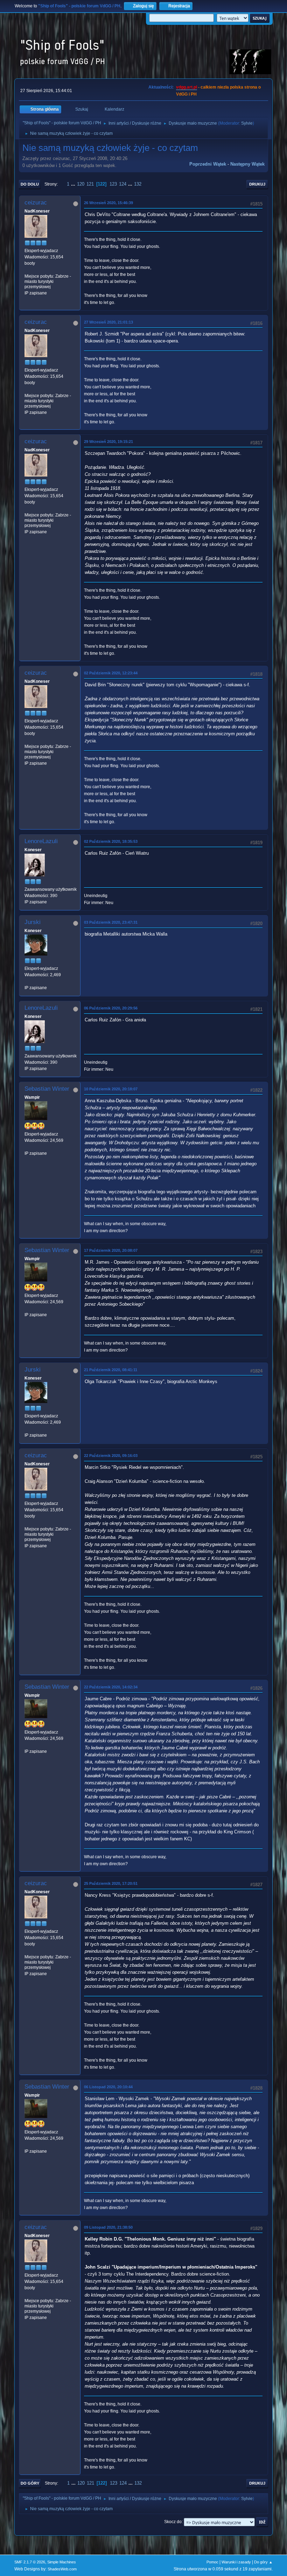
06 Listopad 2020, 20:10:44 (108, 2087)
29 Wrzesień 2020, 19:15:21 (108, 442)
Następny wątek (247, 164)
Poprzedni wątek (208, 164)
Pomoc (212, 2562)
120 (81, 184)
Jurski (33, 922)
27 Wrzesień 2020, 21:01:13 (108, 322)
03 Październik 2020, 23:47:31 (111, 922)
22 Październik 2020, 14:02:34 (111, 1687)
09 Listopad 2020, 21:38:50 (108, 2227)
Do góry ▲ (263, 2562)
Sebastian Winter (47, 1089)
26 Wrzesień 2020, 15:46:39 (108, 203)
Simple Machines (62, 2562)
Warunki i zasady (236, 2562)
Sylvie (247, 123)
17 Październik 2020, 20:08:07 (111, 1250)
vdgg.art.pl (187, 87)
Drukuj (257, 184)
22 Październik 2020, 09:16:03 (111, 1456)
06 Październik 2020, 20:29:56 (111, 1008)
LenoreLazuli (41, 841)
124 (123, 184)
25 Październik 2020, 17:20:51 (111, 1883)
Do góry (30, 2483)
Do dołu (30, 184)
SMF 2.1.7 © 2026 (30, 2562)
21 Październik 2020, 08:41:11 (111, 1370)
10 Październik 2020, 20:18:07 (111, 1089)
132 (138, 184)
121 (90, 184)
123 (113, 184)
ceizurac (36, 203)
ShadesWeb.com (62, 2569)
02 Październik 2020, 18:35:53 (111, 841)
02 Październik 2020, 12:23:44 (111, 673)
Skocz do (173, 2522)
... (74, 184)
